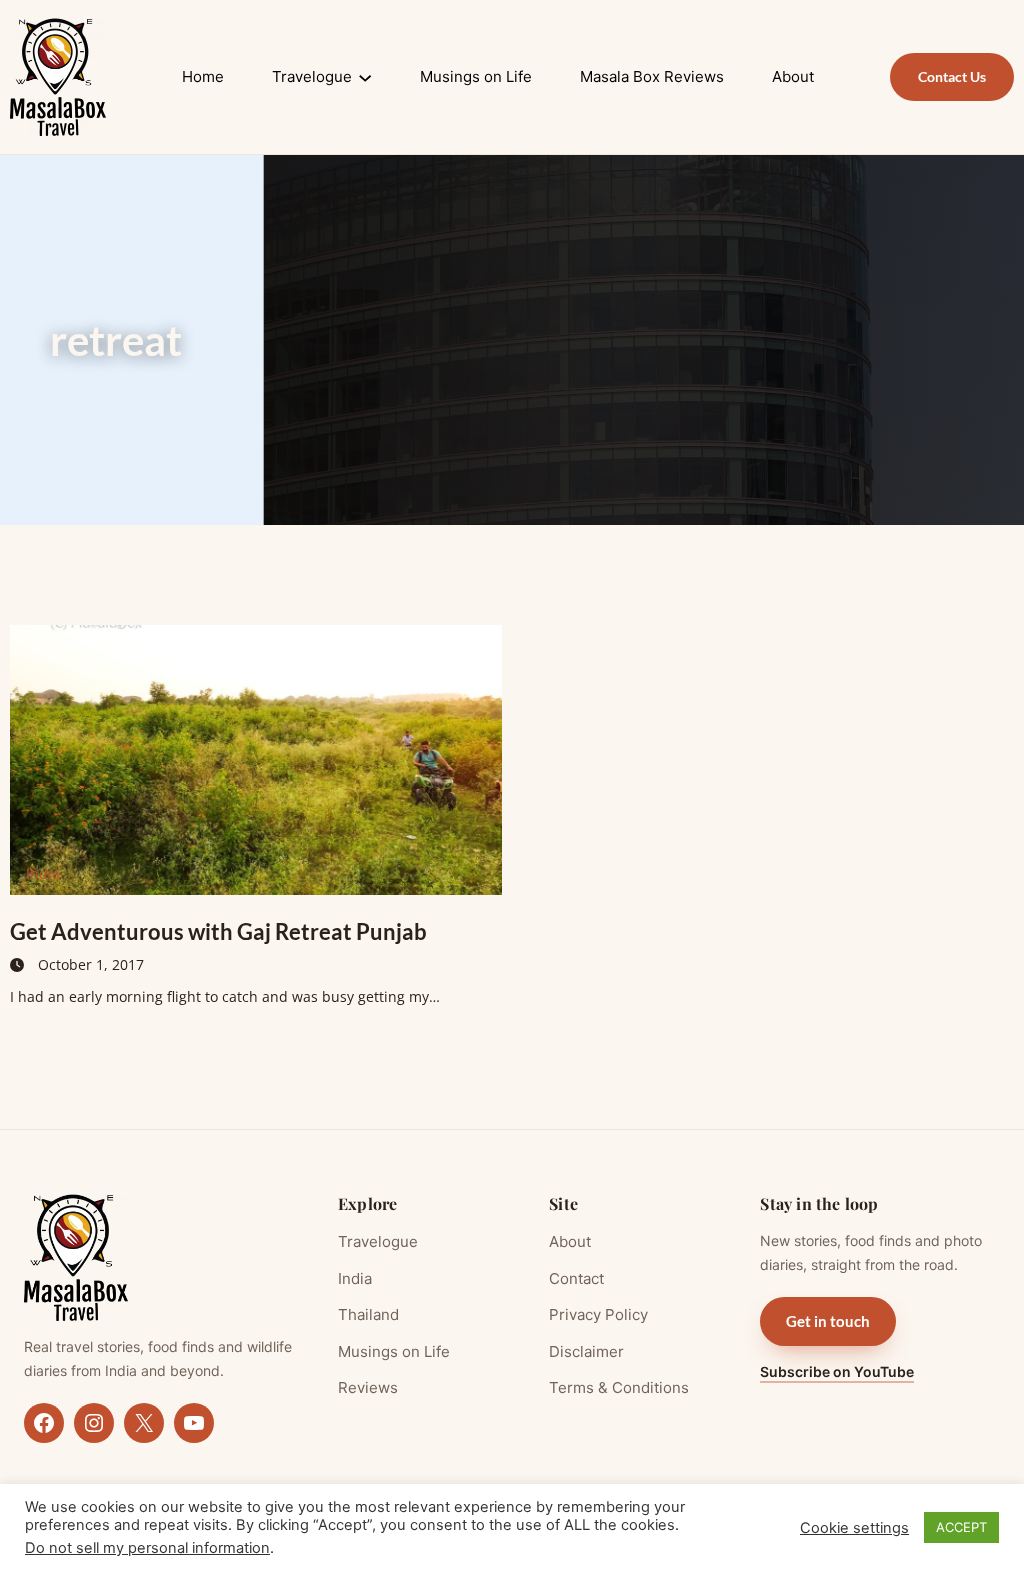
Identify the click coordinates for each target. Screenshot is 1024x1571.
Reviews (368, 1387)
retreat (116, 340)
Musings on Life (394, 1351)
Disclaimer (586, 1351)
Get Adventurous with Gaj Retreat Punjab (218, 931)
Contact (576, 1278)
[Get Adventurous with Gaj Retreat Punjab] (256, 760)
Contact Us (952, 76)
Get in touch (828, 1321)
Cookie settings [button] (854, 1528)
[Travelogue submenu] (365, 77)
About (570, 1241)
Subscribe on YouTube (837, 1371)
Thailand (368, 1314)
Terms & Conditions (619, 1387)
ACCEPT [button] (961, 1527)
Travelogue (378, 1241)
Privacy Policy (598, 1314)
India (43, 873)
